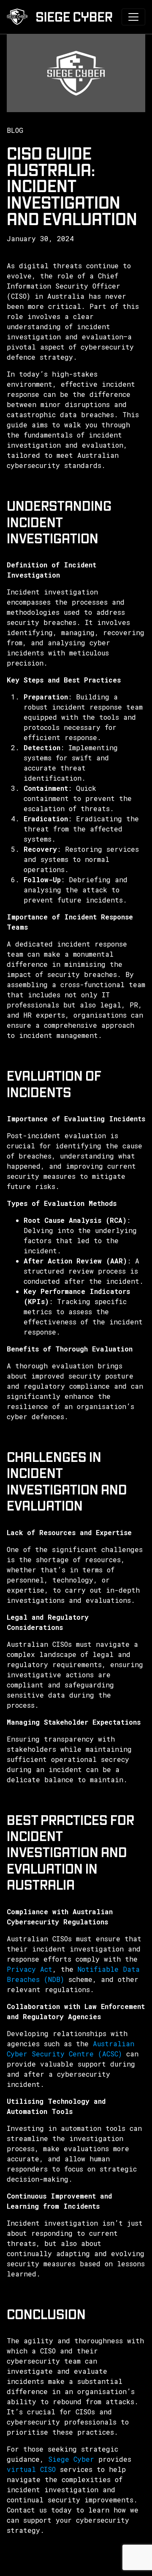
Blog (15, 130)
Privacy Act (30, 1969)
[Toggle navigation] (133, 17)
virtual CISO (31, 2469)
